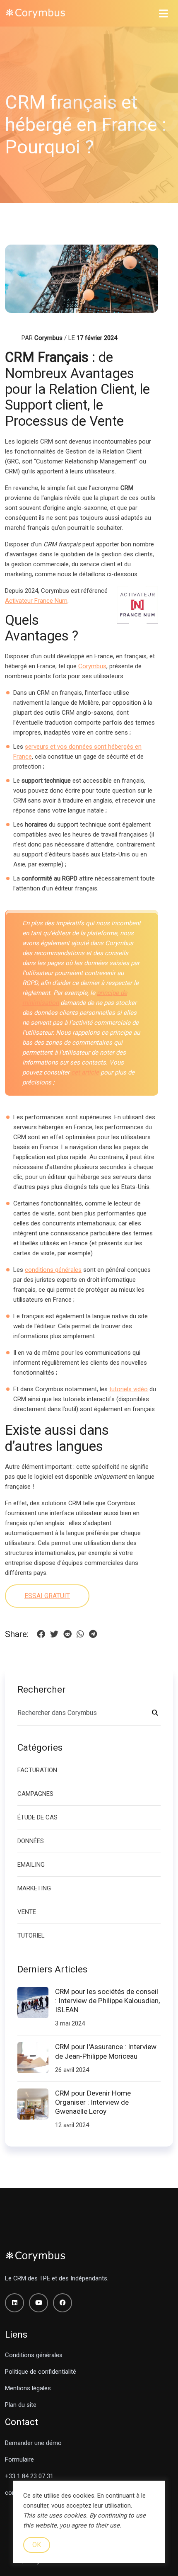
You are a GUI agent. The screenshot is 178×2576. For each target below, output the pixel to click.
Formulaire (19, 2460)
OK (37, 2545)
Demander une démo (33, 2443)
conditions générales (53, 1270)
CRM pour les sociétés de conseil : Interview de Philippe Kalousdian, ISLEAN (107, 2001)
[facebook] (63, 2303)
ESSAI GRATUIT (47, 1596)
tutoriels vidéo (129, 1389)
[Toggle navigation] (164, 13)
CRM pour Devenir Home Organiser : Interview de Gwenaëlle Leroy (93, 2102)
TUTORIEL (31, 1936)
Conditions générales (34, 2355)
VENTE (27, 1912)
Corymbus (92, 666)
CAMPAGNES (35, 1794)
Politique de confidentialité (41, 2372)
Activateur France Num (36, 601)
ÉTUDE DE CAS (37, 1817)
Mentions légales (28, 2388)
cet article (85, 1072)
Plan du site (21, 2405)
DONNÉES (31, 1841)
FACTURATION (37, 1770)
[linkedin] (14, 2303)
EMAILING (31, 1865)
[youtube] (38, 2303)
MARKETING (34, 1888)
